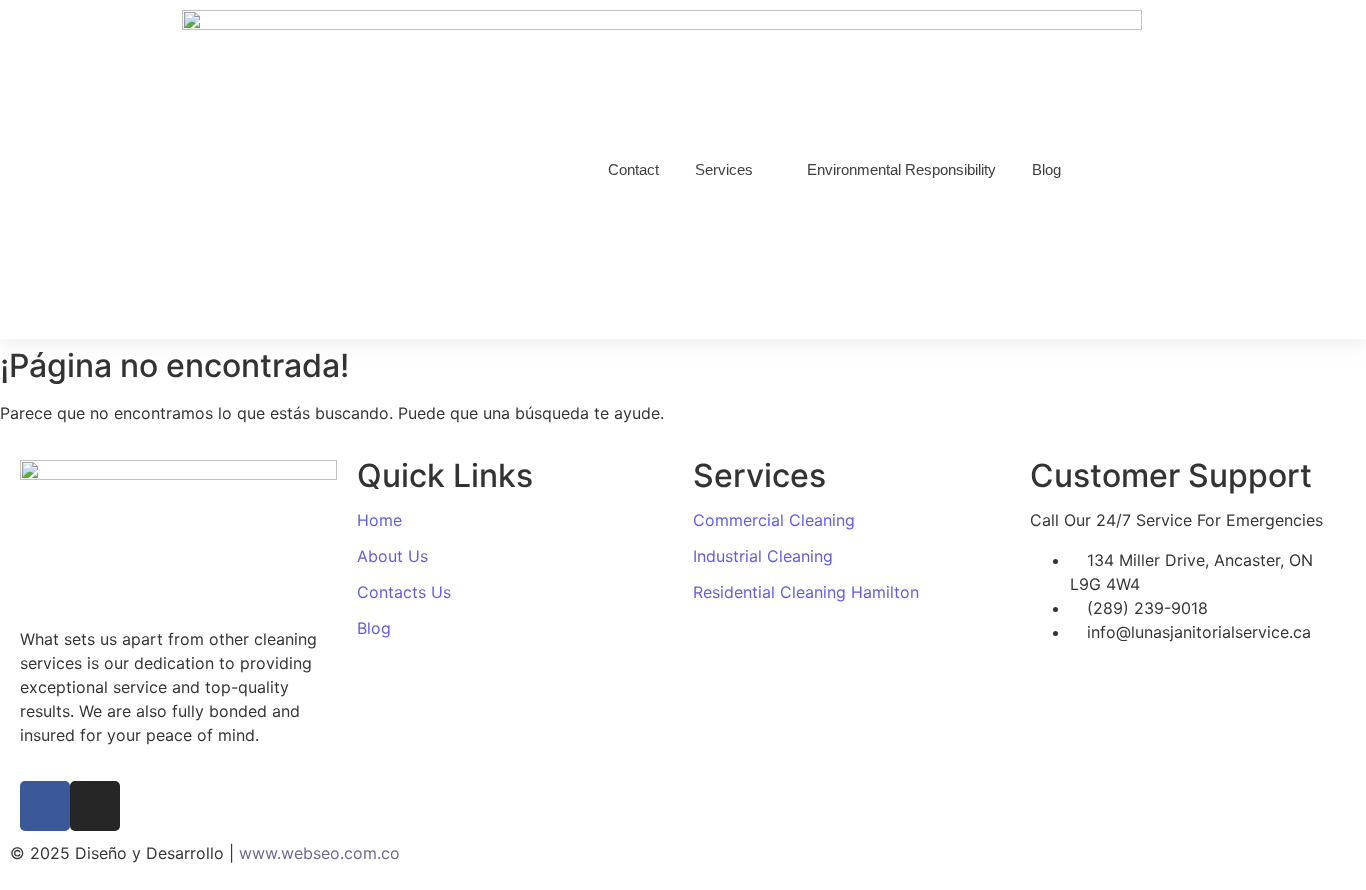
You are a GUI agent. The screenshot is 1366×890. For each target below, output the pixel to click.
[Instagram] (95, 806)
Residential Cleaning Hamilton (806, 592)
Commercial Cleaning (774, 520)
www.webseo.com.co (319, 853)
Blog (374, 628)
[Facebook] (45, 806)
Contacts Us (404, 592)
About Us (392, 556)
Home (379, 520)
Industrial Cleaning (763, 556)
